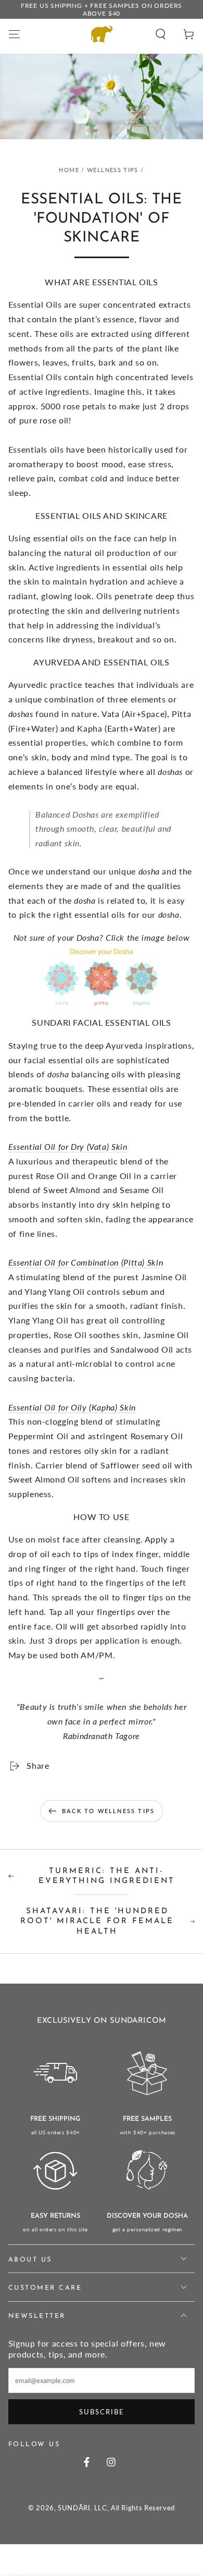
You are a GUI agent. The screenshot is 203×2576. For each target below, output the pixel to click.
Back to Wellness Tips (108, 1811)
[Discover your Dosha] (102, 976)
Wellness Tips (113, 170)
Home (69, 170)
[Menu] (14, 34)
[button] (161, 34)
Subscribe (102, 2412)
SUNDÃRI (74, 2508)
